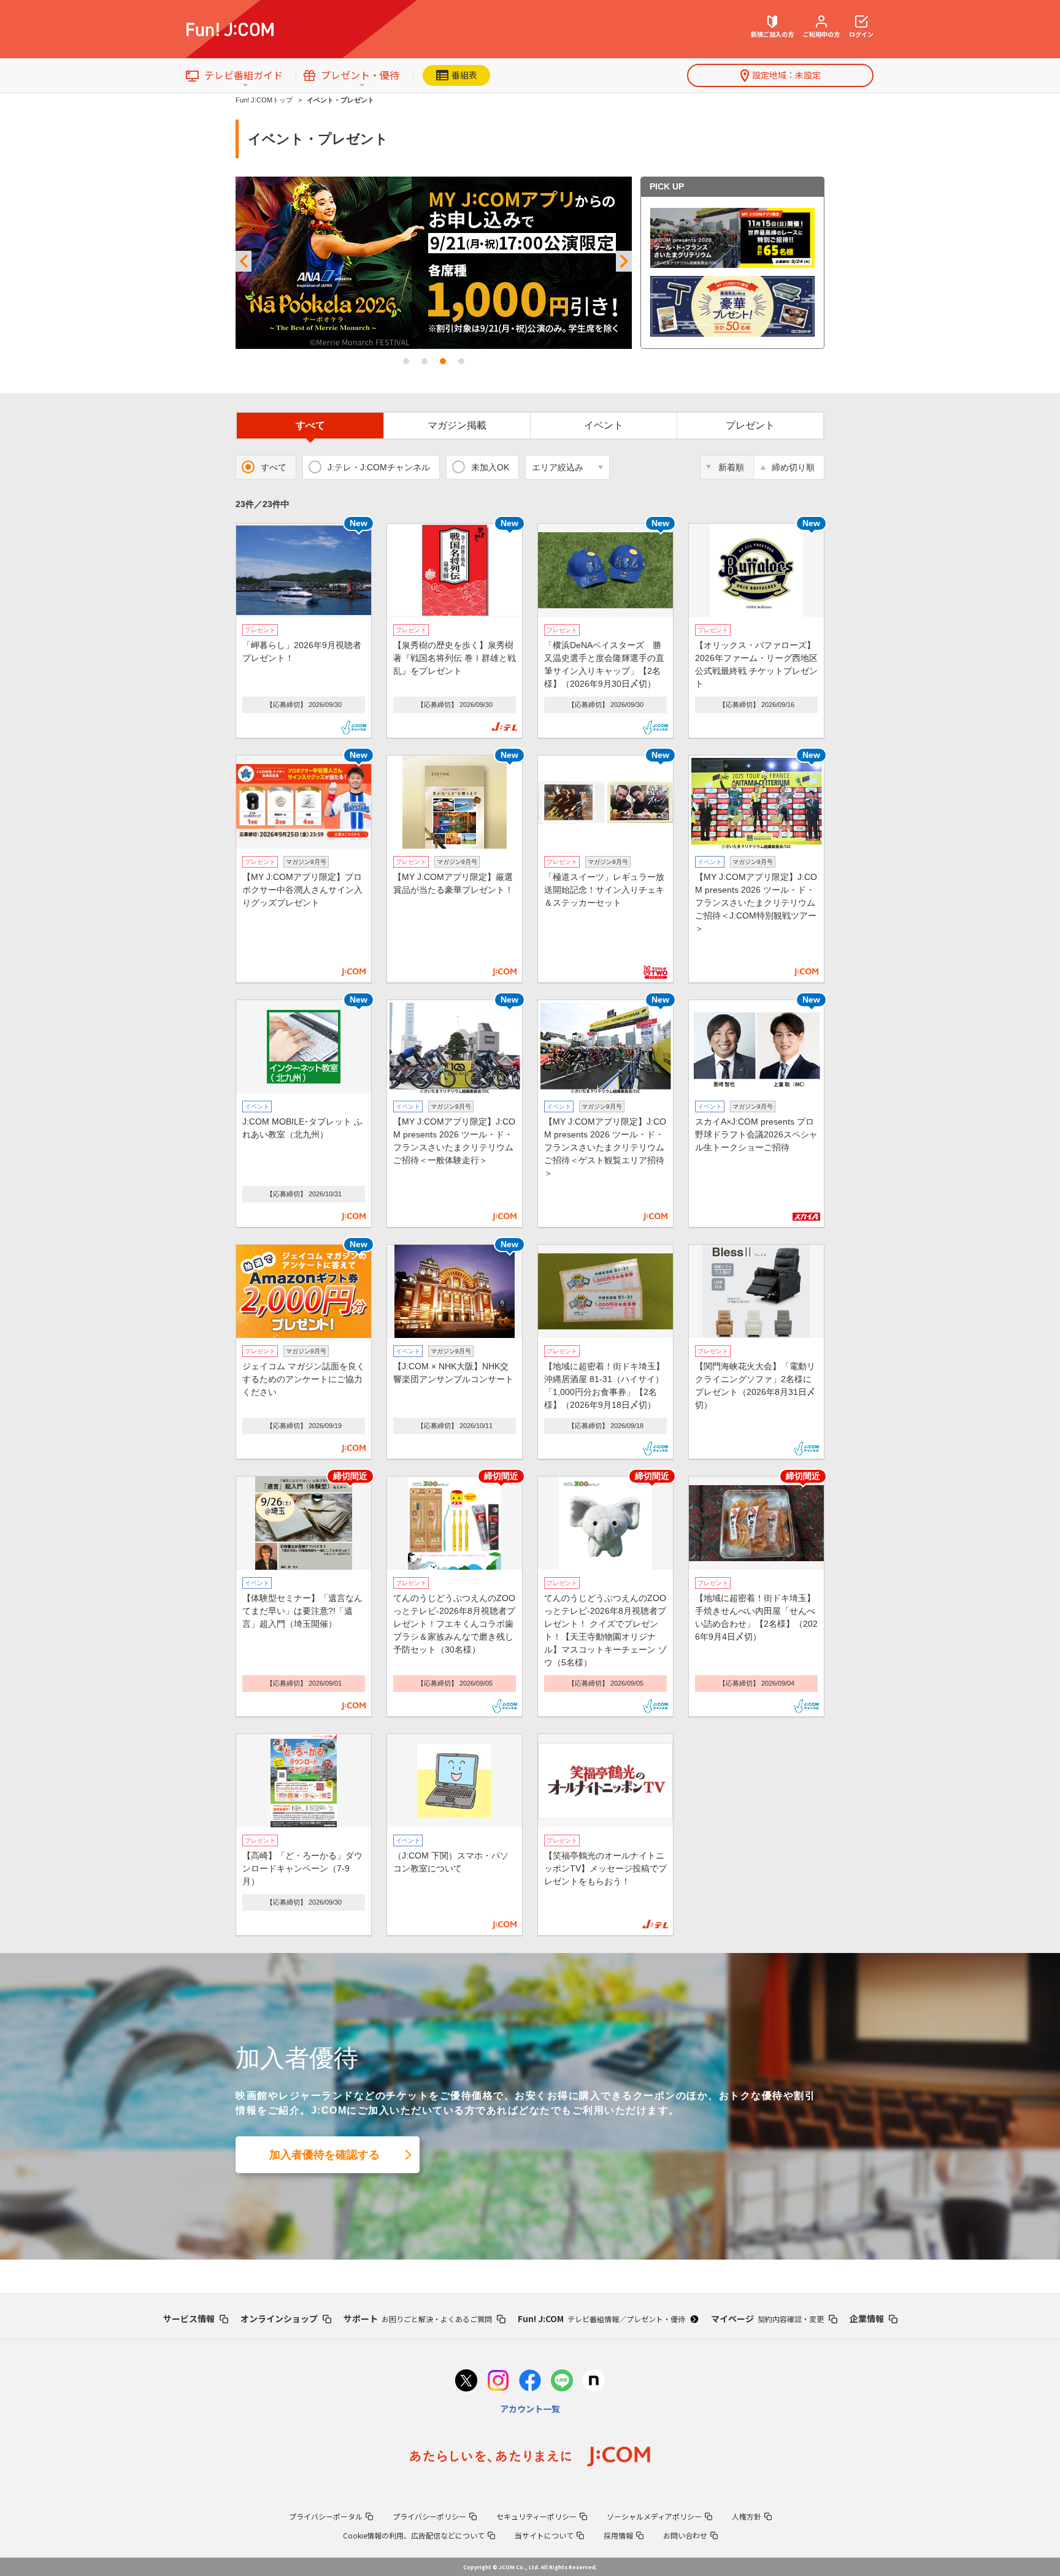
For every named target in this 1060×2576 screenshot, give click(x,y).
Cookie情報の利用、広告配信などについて (414, 2535)
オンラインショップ (279, 2318)
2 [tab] (424, 361)
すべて (310, 425)
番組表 (464, 75)
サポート (418, 2318)
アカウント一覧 (530, 2409)
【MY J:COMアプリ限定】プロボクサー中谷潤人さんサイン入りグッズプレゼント (302, 890)
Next (624, 262)
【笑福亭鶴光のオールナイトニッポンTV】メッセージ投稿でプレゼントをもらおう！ (605, 1868)
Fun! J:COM (601, 2318)
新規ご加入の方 (772, 34)
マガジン (457, 425)
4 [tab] (461, 361)
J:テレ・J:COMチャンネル (379, 467)
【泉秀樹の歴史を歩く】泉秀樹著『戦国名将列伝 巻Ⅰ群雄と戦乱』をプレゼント (455, 658)
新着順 (731, 467)
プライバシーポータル (326, 2516)
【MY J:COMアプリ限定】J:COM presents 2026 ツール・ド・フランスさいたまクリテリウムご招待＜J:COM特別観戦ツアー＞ (756, 903)
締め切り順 (793, 467)
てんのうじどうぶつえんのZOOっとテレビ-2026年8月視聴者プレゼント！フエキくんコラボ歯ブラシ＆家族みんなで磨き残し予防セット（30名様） (454, 1624)
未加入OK (490, 467)
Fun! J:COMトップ (264, 100)
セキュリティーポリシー (536, 2516)
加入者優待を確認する (325, 2155)
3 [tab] (443, 361)
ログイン (861, 34)
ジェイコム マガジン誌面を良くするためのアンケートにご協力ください (304, 1379)
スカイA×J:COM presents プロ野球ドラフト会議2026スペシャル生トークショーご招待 (756, 1134)
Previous (244, 262)
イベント (604, 425)
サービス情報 (189, 2318)
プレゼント (750, 425)
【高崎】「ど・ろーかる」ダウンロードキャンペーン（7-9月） (302, 1868)
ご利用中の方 (821, 34)
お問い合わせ (685, 2535)
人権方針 (747, 2516)
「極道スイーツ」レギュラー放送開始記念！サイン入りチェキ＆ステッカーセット (604, 890)
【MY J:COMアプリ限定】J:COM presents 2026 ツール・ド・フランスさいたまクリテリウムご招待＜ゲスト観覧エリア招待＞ (605, 1147)
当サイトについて (544, 2535)
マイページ (767, 2318)
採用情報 (618, 2535)
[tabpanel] (434, 263)
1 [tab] (406, 361)
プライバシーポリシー (429, 2516)
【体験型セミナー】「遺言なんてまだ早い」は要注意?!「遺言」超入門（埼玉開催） (302, 1611)
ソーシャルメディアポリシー (654, 2516)
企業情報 (867, 2318)
